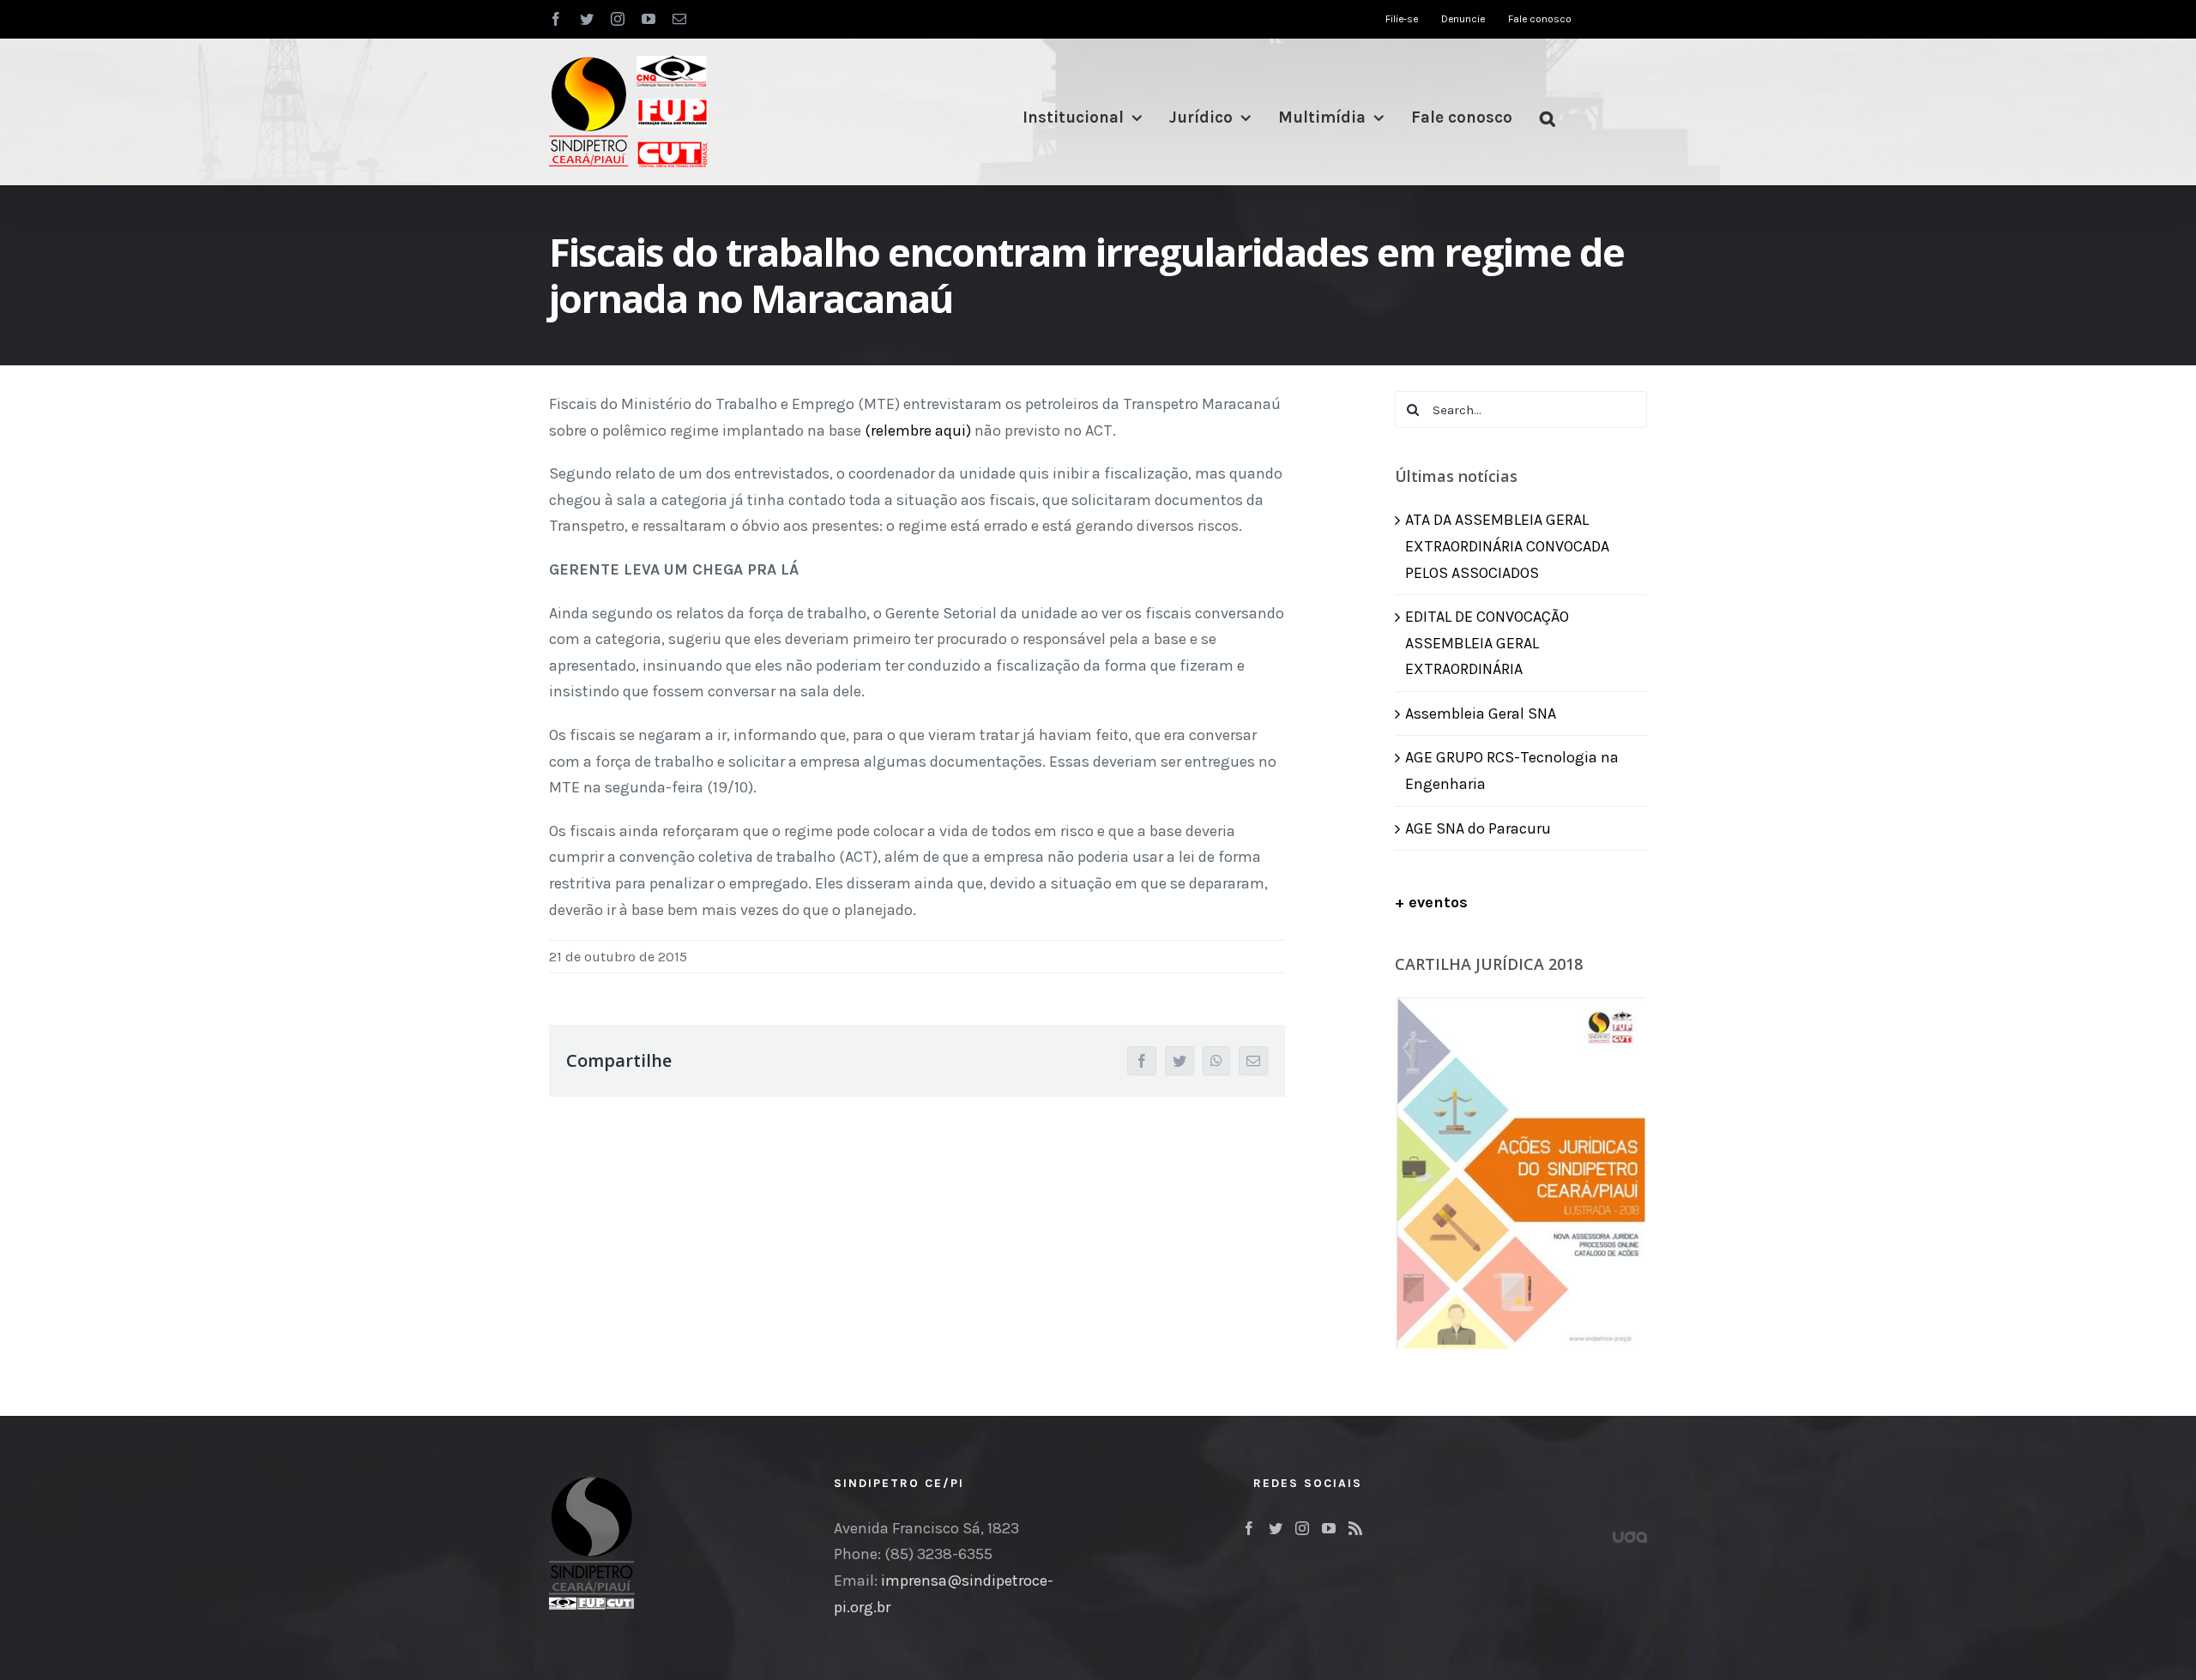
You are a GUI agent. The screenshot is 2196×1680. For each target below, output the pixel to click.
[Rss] (1355, 1528)
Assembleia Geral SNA (1481, 714)
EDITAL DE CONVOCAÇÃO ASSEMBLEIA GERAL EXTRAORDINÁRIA (1487, 643)
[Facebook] (1249, 1528)
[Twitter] (1276, 1528)
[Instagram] (1302, 1528)
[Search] (1547, 118)
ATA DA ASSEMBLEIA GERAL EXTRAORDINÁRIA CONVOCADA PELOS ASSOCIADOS (1507, 546)
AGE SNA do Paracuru (1478, 828)
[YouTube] (1329, 1528)
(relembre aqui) (918, 431)
